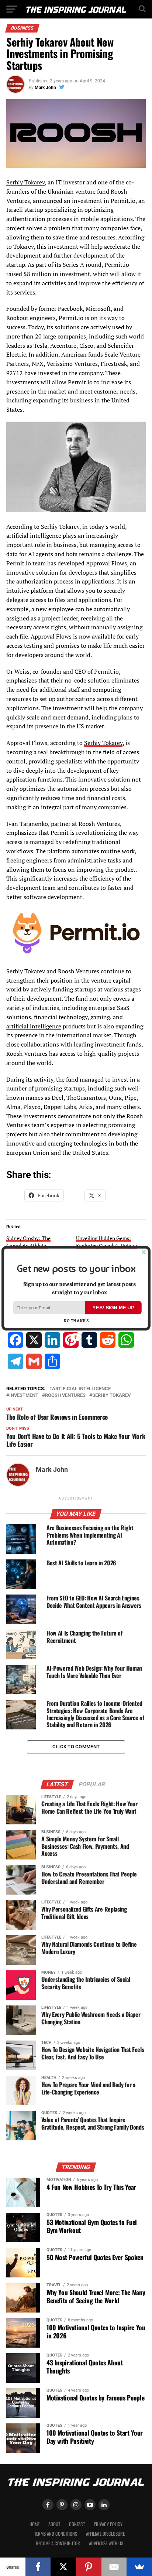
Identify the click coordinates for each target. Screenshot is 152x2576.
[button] (76, 1269)
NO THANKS (76, 1321)
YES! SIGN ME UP (113, 1307)
